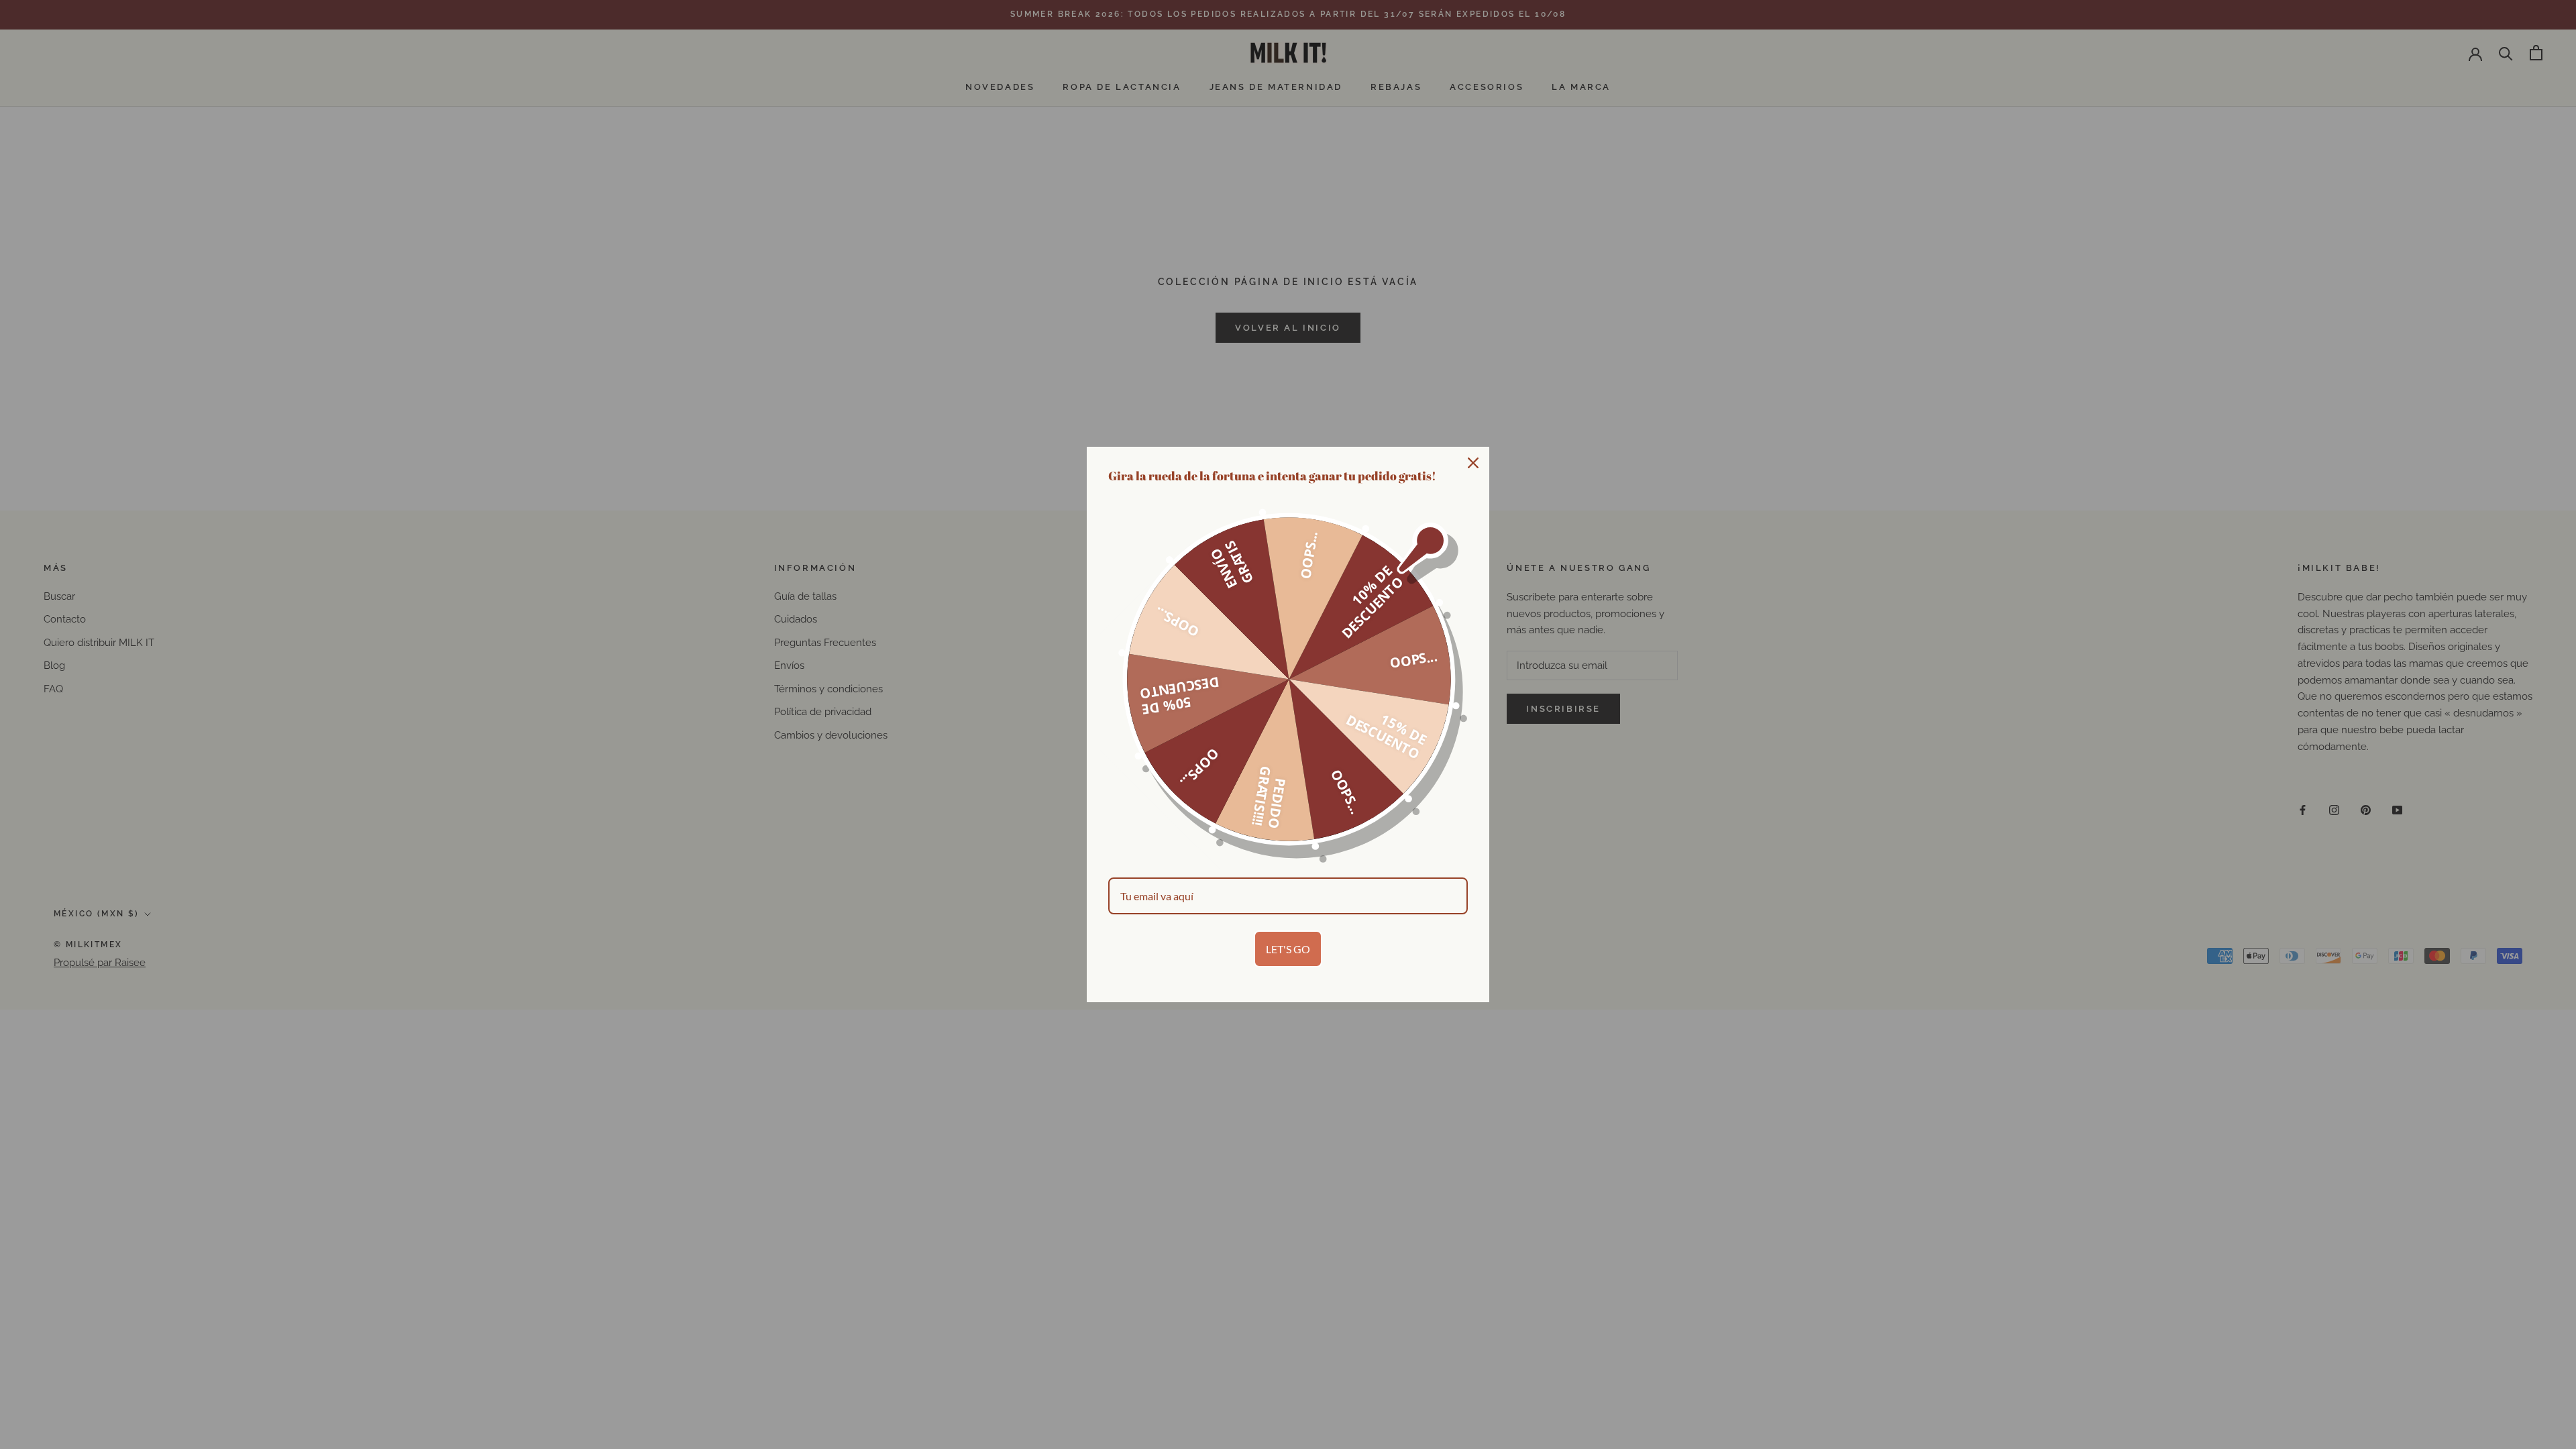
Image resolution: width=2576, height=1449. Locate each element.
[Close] (1473, 463)
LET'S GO (1288, 949)
